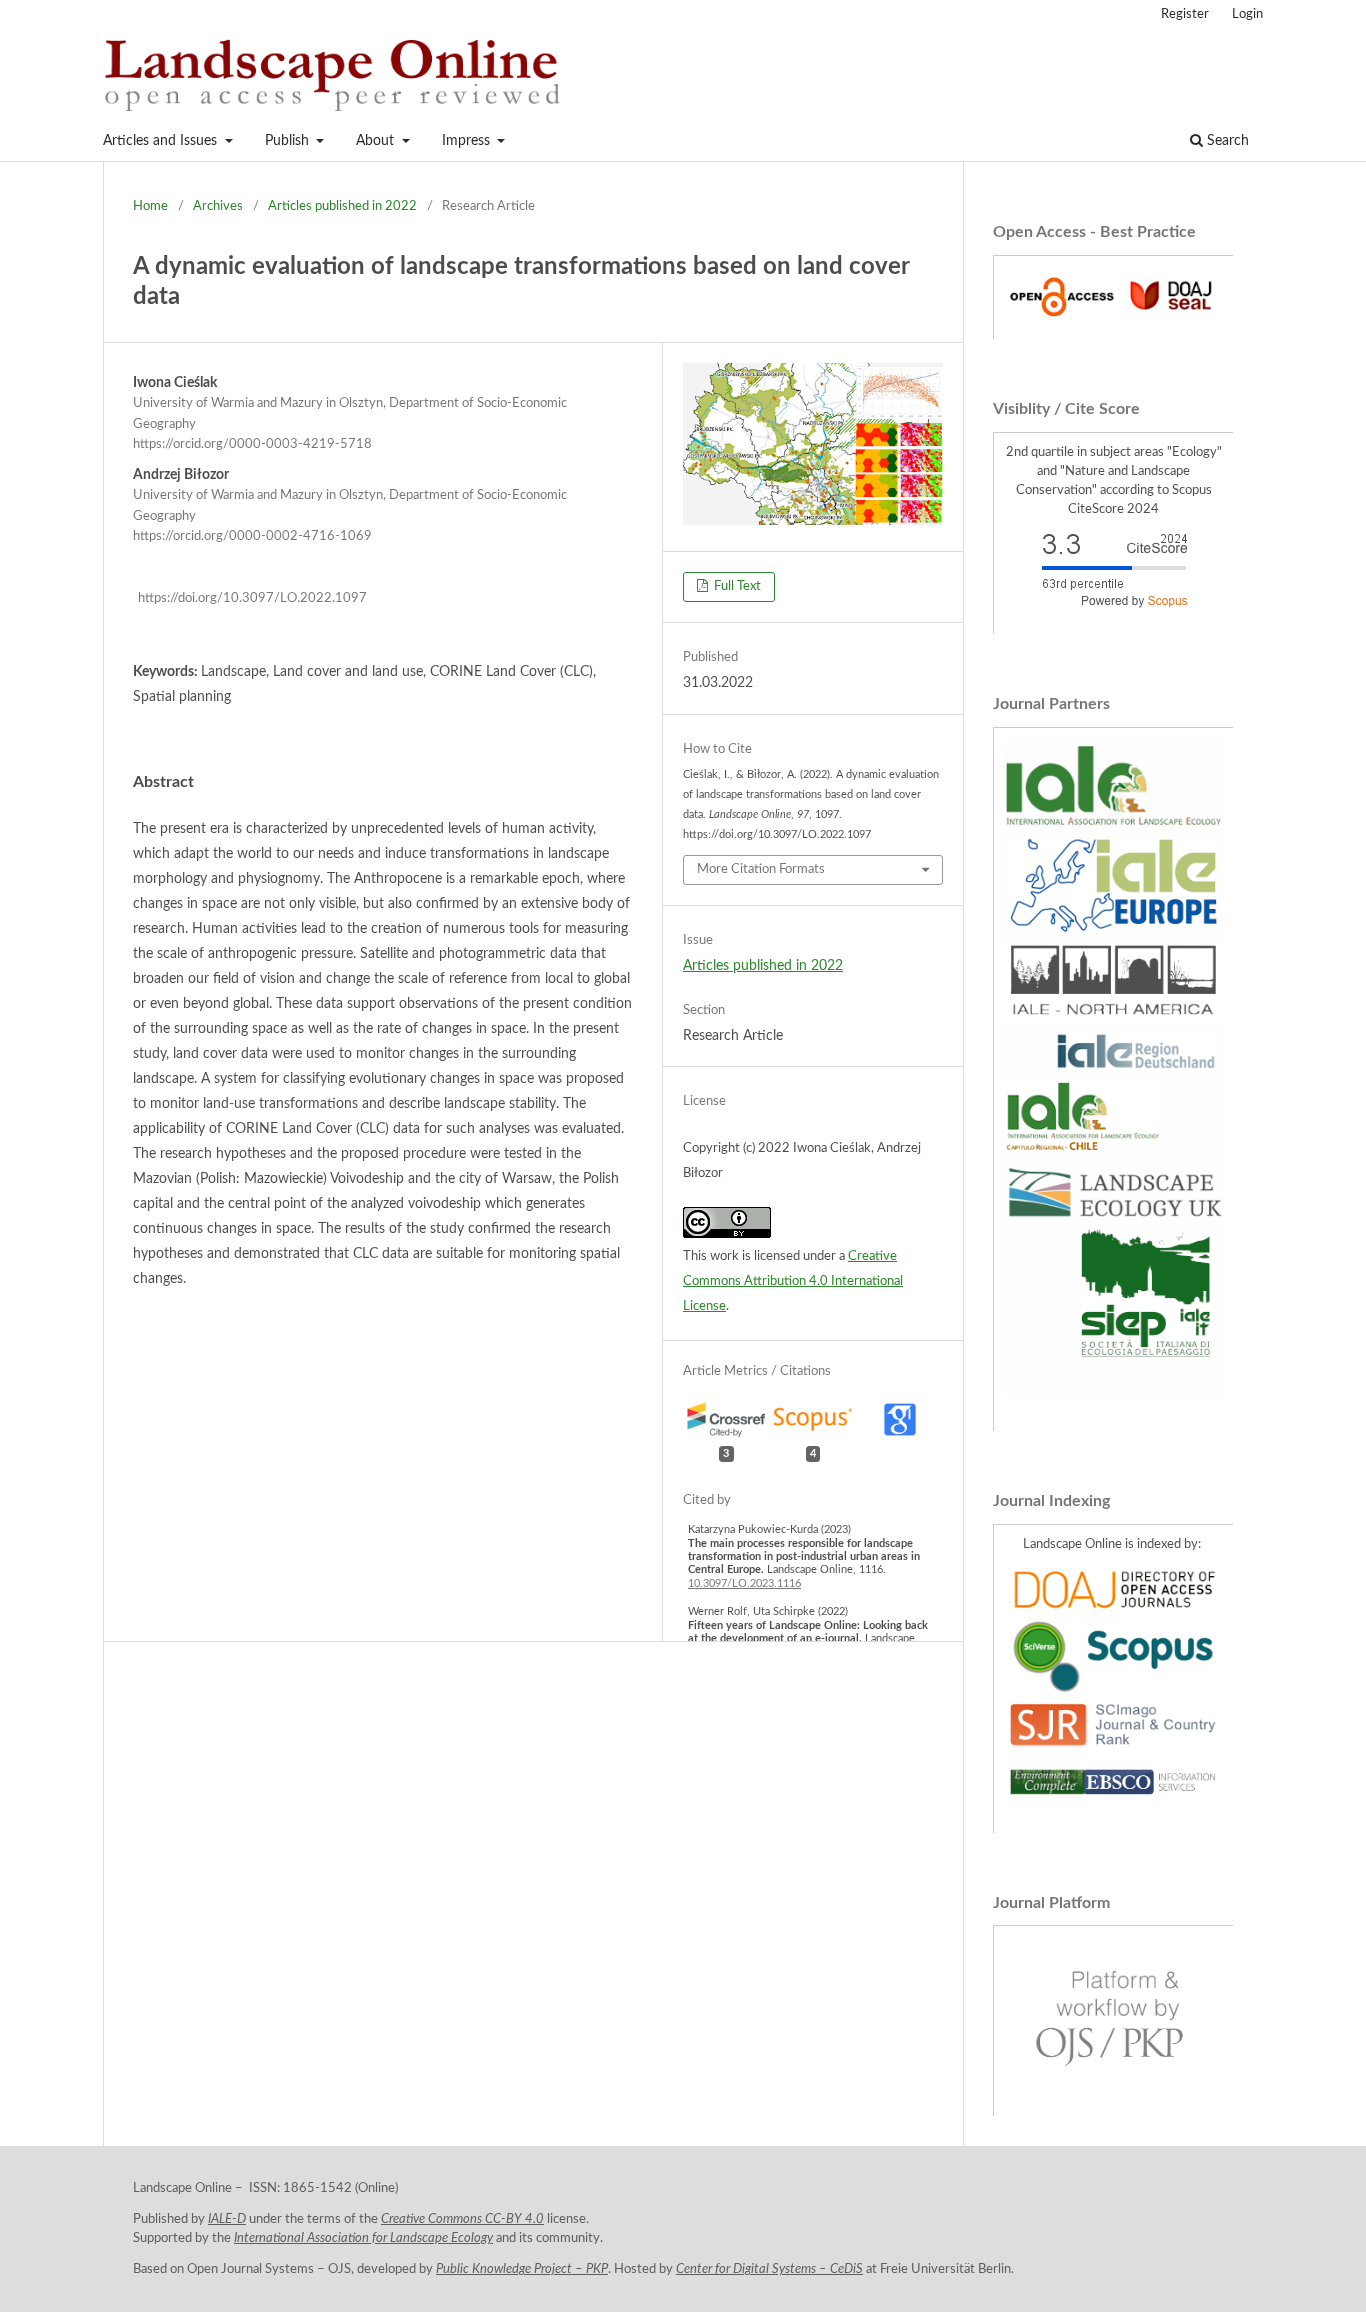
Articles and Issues (162, 141)
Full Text (736, 586)
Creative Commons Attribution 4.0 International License (793, 1281)
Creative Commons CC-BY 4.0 (462, 2219)
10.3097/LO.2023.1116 (744, 1583)
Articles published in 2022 (342, 206)
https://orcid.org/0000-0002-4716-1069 (252, 537)
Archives (218, 206)
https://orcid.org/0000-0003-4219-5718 (252, 444)
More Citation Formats (761, 869)
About (377, 141)
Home (150, 206)
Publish (289, 141)
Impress (468, 141)
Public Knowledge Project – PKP (522, 2269)
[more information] (1113, 319)
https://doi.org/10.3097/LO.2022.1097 (252, 598)
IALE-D (227, 2219)
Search (1226, 141)
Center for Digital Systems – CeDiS (769, 2269)
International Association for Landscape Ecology (363, 2238)
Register (1185, 14)
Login (1247, 14)
